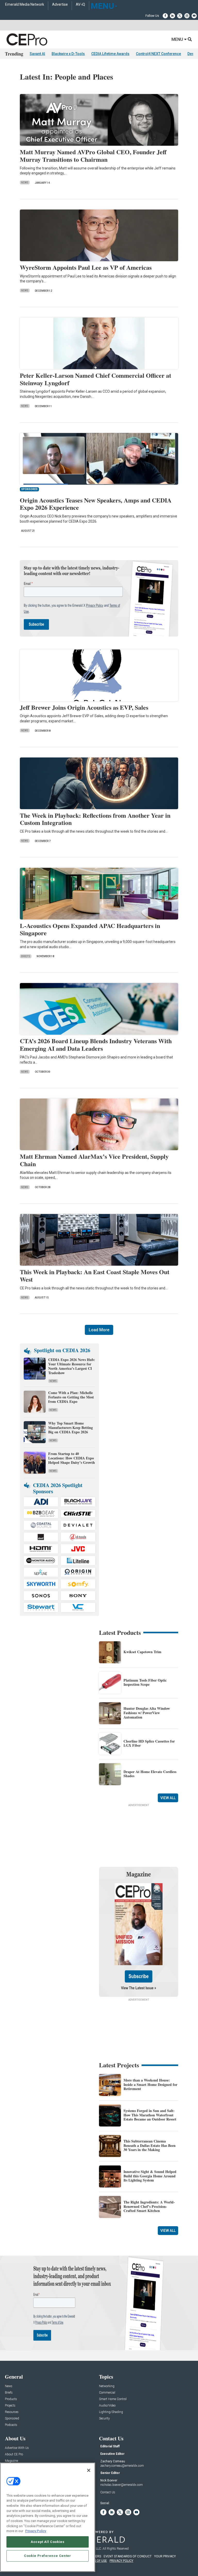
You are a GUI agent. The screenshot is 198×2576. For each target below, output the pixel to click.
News (25, 183)
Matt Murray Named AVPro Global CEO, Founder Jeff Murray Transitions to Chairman (93, 156)
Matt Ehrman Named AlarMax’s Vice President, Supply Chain (94, 1160)
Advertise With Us (17, 2448)
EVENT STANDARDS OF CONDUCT (128, 2556)
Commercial (107, 2393)
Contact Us (108, 2492)
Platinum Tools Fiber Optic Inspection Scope (145, 1682)
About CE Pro (14, 2454)
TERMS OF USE (96, 2561)
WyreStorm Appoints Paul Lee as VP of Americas (86, 267)
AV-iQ (80, 5)
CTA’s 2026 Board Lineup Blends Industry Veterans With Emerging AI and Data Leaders (96, 1045)
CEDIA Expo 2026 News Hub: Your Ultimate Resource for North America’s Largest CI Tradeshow (72, 1366)
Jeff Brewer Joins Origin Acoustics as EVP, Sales (84, 707)
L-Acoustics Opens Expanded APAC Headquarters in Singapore (90, 929)
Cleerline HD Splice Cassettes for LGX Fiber (149, 1743)
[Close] (89, 2470)
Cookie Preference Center (48, 2556)
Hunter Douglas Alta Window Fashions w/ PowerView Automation (147, 1713)
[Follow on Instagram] (187, 16)
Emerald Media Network (25, 5)
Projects (10, 2406)
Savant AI (37, 54)
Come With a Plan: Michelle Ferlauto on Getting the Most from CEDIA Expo (71, 1397)
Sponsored (12, 2419)
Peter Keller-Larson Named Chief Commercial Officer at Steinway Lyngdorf (96, 379)
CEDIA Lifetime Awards (110, 54)
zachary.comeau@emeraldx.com (122, 2466)
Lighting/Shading (111, 2412)
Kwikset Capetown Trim (142, 1652)
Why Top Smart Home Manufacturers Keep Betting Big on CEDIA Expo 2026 (71, 1428)
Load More (99, 1330)
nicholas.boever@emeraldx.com (122, 2485)
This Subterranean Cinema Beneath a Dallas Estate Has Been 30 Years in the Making (150, 2145)
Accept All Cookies (48, 2542)
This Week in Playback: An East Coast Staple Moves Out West (95, 1275)
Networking (107, 2386)
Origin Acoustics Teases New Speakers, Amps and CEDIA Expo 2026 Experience (96, 504)
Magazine (11, 2461)
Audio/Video (107, 2406)
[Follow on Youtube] (194, 16)
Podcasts (11, 2425)
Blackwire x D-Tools (68, 54)
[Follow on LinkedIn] (172, 16)
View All (168, 1798)
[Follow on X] (180, 16)
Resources (12, 2412)
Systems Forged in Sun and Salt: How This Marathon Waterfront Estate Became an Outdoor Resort (150, 2115)
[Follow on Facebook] (165, 16)
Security (104, 2419)
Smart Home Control (113, 2399)
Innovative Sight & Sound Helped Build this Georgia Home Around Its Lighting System (150, 2176)
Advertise (60, 5)
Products (11, 2399)
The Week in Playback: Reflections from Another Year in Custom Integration (95, 819)
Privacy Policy (36, 2531)
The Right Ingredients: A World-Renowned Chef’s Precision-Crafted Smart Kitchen (149, 2206)
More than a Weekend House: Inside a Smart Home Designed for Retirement (150, 2084)
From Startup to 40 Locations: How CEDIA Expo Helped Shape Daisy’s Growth (72, 1458)
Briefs (26, 956)
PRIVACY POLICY (121, 2561)
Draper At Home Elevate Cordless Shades (150, 1774)
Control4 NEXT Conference (158, 54)
